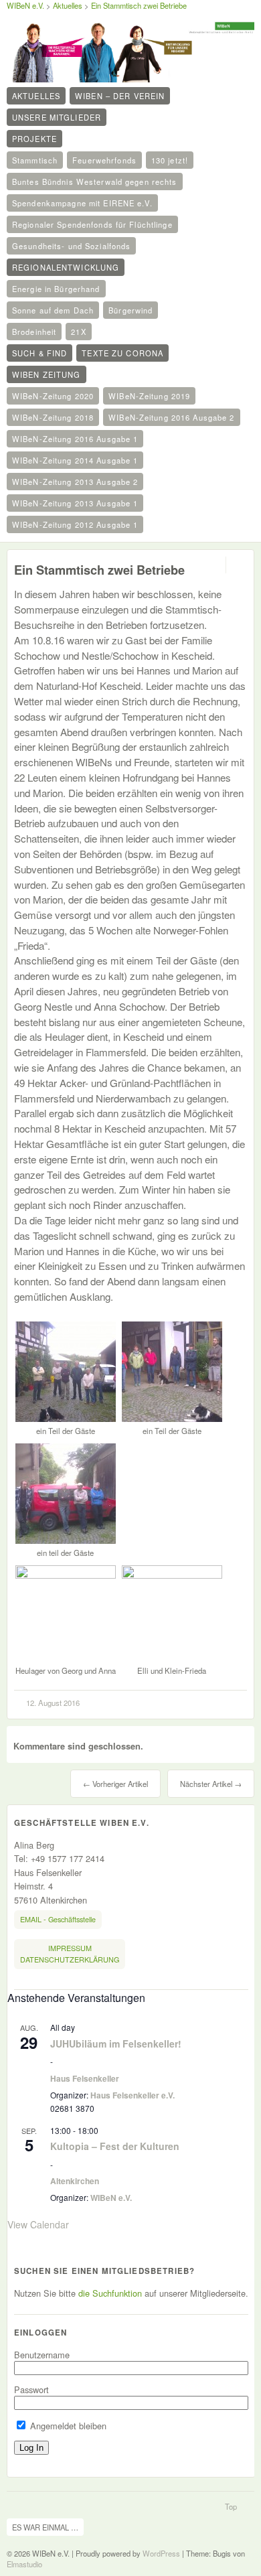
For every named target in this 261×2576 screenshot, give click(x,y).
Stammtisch (35, 160)
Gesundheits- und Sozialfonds (71, 246)
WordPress (161, 2553)
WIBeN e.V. (25, 5)
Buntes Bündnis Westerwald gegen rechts (95, 182)
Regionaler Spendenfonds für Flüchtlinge (92, 224)
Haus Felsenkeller (85, 2078)
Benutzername (42, 2355)
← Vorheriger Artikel (115, 1784)
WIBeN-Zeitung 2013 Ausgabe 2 (75, 482)
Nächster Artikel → (211, 1784)
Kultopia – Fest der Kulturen (115, 2146)
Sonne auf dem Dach (53, 310)
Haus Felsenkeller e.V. (133, 2095)
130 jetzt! (170, 160)
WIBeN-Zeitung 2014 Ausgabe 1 (75, 460)
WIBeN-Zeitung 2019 (149, 396)
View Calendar (38, 2224)
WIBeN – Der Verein (120, 96)
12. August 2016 (53, 1703)
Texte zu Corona (122, 353)
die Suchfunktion (110, 2293)
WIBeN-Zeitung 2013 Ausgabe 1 (75, 503)
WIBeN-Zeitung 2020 (53, 396)
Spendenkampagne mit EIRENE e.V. (82, 203)
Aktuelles (36, 96)
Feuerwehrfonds (104, 160)
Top (231, 2506)
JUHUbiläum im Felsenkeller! (116, 2044)
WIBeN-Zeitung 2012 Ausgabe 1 (75, 524)
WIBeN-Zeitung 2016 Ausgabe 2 (171, 417)
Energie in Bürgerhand (56, 289)
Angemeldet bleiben (67, 2426)
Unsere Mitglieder (57, 117)
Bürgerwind (130, 310)
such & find (39, 353)
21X (78, 332)
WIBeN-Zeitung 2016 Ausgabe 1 (75, 439)
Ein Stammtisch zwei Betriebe (139, 5)
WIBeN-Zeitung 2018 (53, 417)
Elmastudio (24, 2564)
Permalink (214, 565)
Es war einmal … (45, 2527)
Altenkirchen (75, 2181)
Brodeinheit (34, 332)
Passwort (31, 2389)
